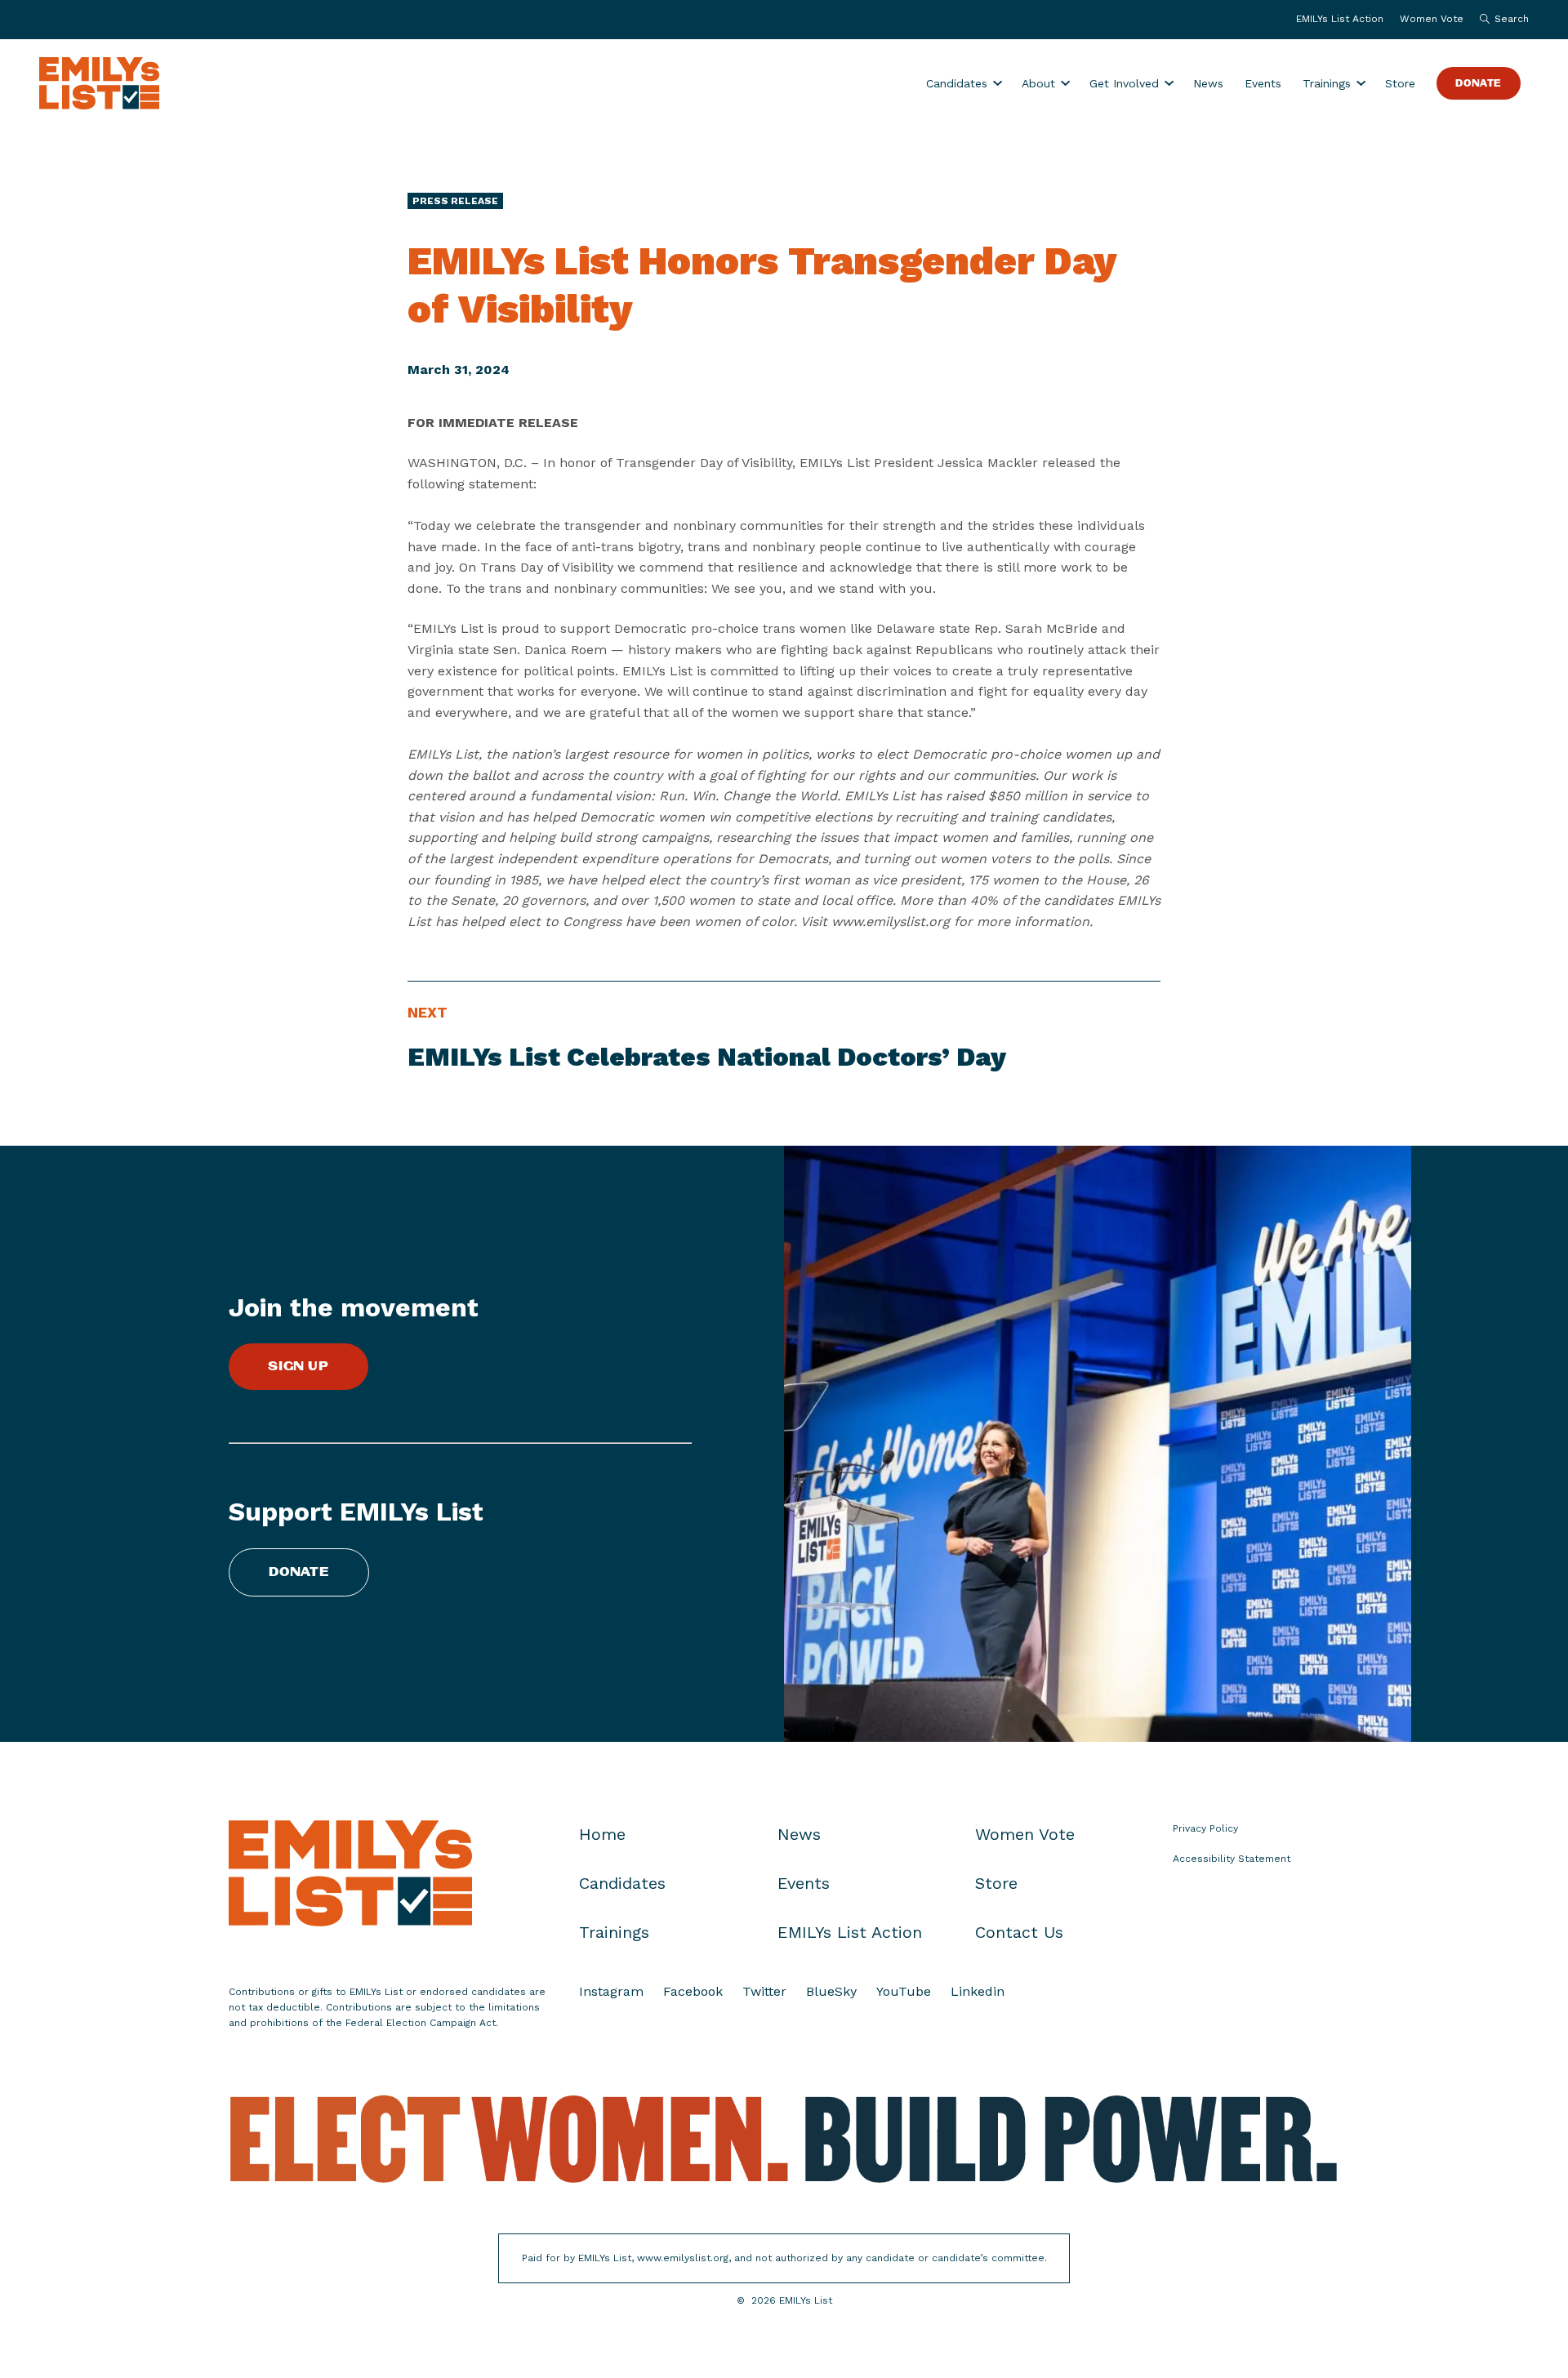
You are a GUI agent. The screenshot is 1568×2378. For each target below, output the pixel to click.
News (1208, 83)
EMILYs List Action (1340, 19)
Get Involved (1124, 83)
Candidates (957, 83)
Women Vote (1432, 19)
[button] (1500, 20)
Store (1400, 83)
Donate (1479, 84)
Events (1263, 83)
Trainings (1327, 83)
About (1038, 83)
